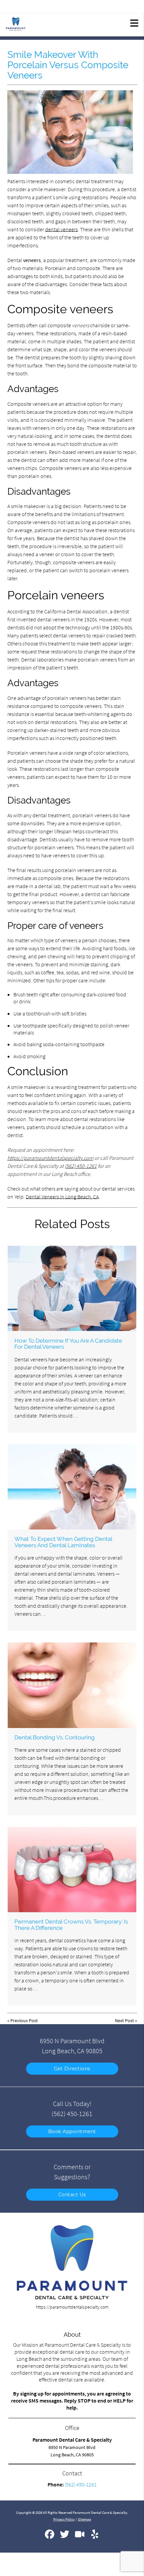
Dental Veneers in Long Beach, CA (62, 1197)
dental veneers (61, 229)
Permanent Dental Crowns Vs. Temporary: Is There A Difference (71, 1925)
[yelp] (95, 2537)
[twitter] (65, 2537)
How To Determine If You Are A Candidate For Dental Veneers (68, 1344)
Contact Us (72, 2195)
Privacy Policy (64, 2519)
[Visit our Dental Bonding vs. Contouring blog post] (72, 1685)
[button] (134, 23)
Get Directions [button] (72, 2069)
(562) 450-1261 (81, 1166)
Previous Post (24, 2020)
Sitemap (85, 2519)
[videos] (80, 2537)
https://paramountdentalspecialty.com (50, 1158)
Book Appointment (72, 2131)
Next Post (124, 2020)
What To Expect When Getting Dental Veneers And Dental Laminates (63, 1542)
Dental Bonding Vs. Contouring (55, 1737)
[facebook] (50, 2537)
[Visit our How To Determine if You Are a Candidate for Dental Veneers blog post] (72, 1288)
